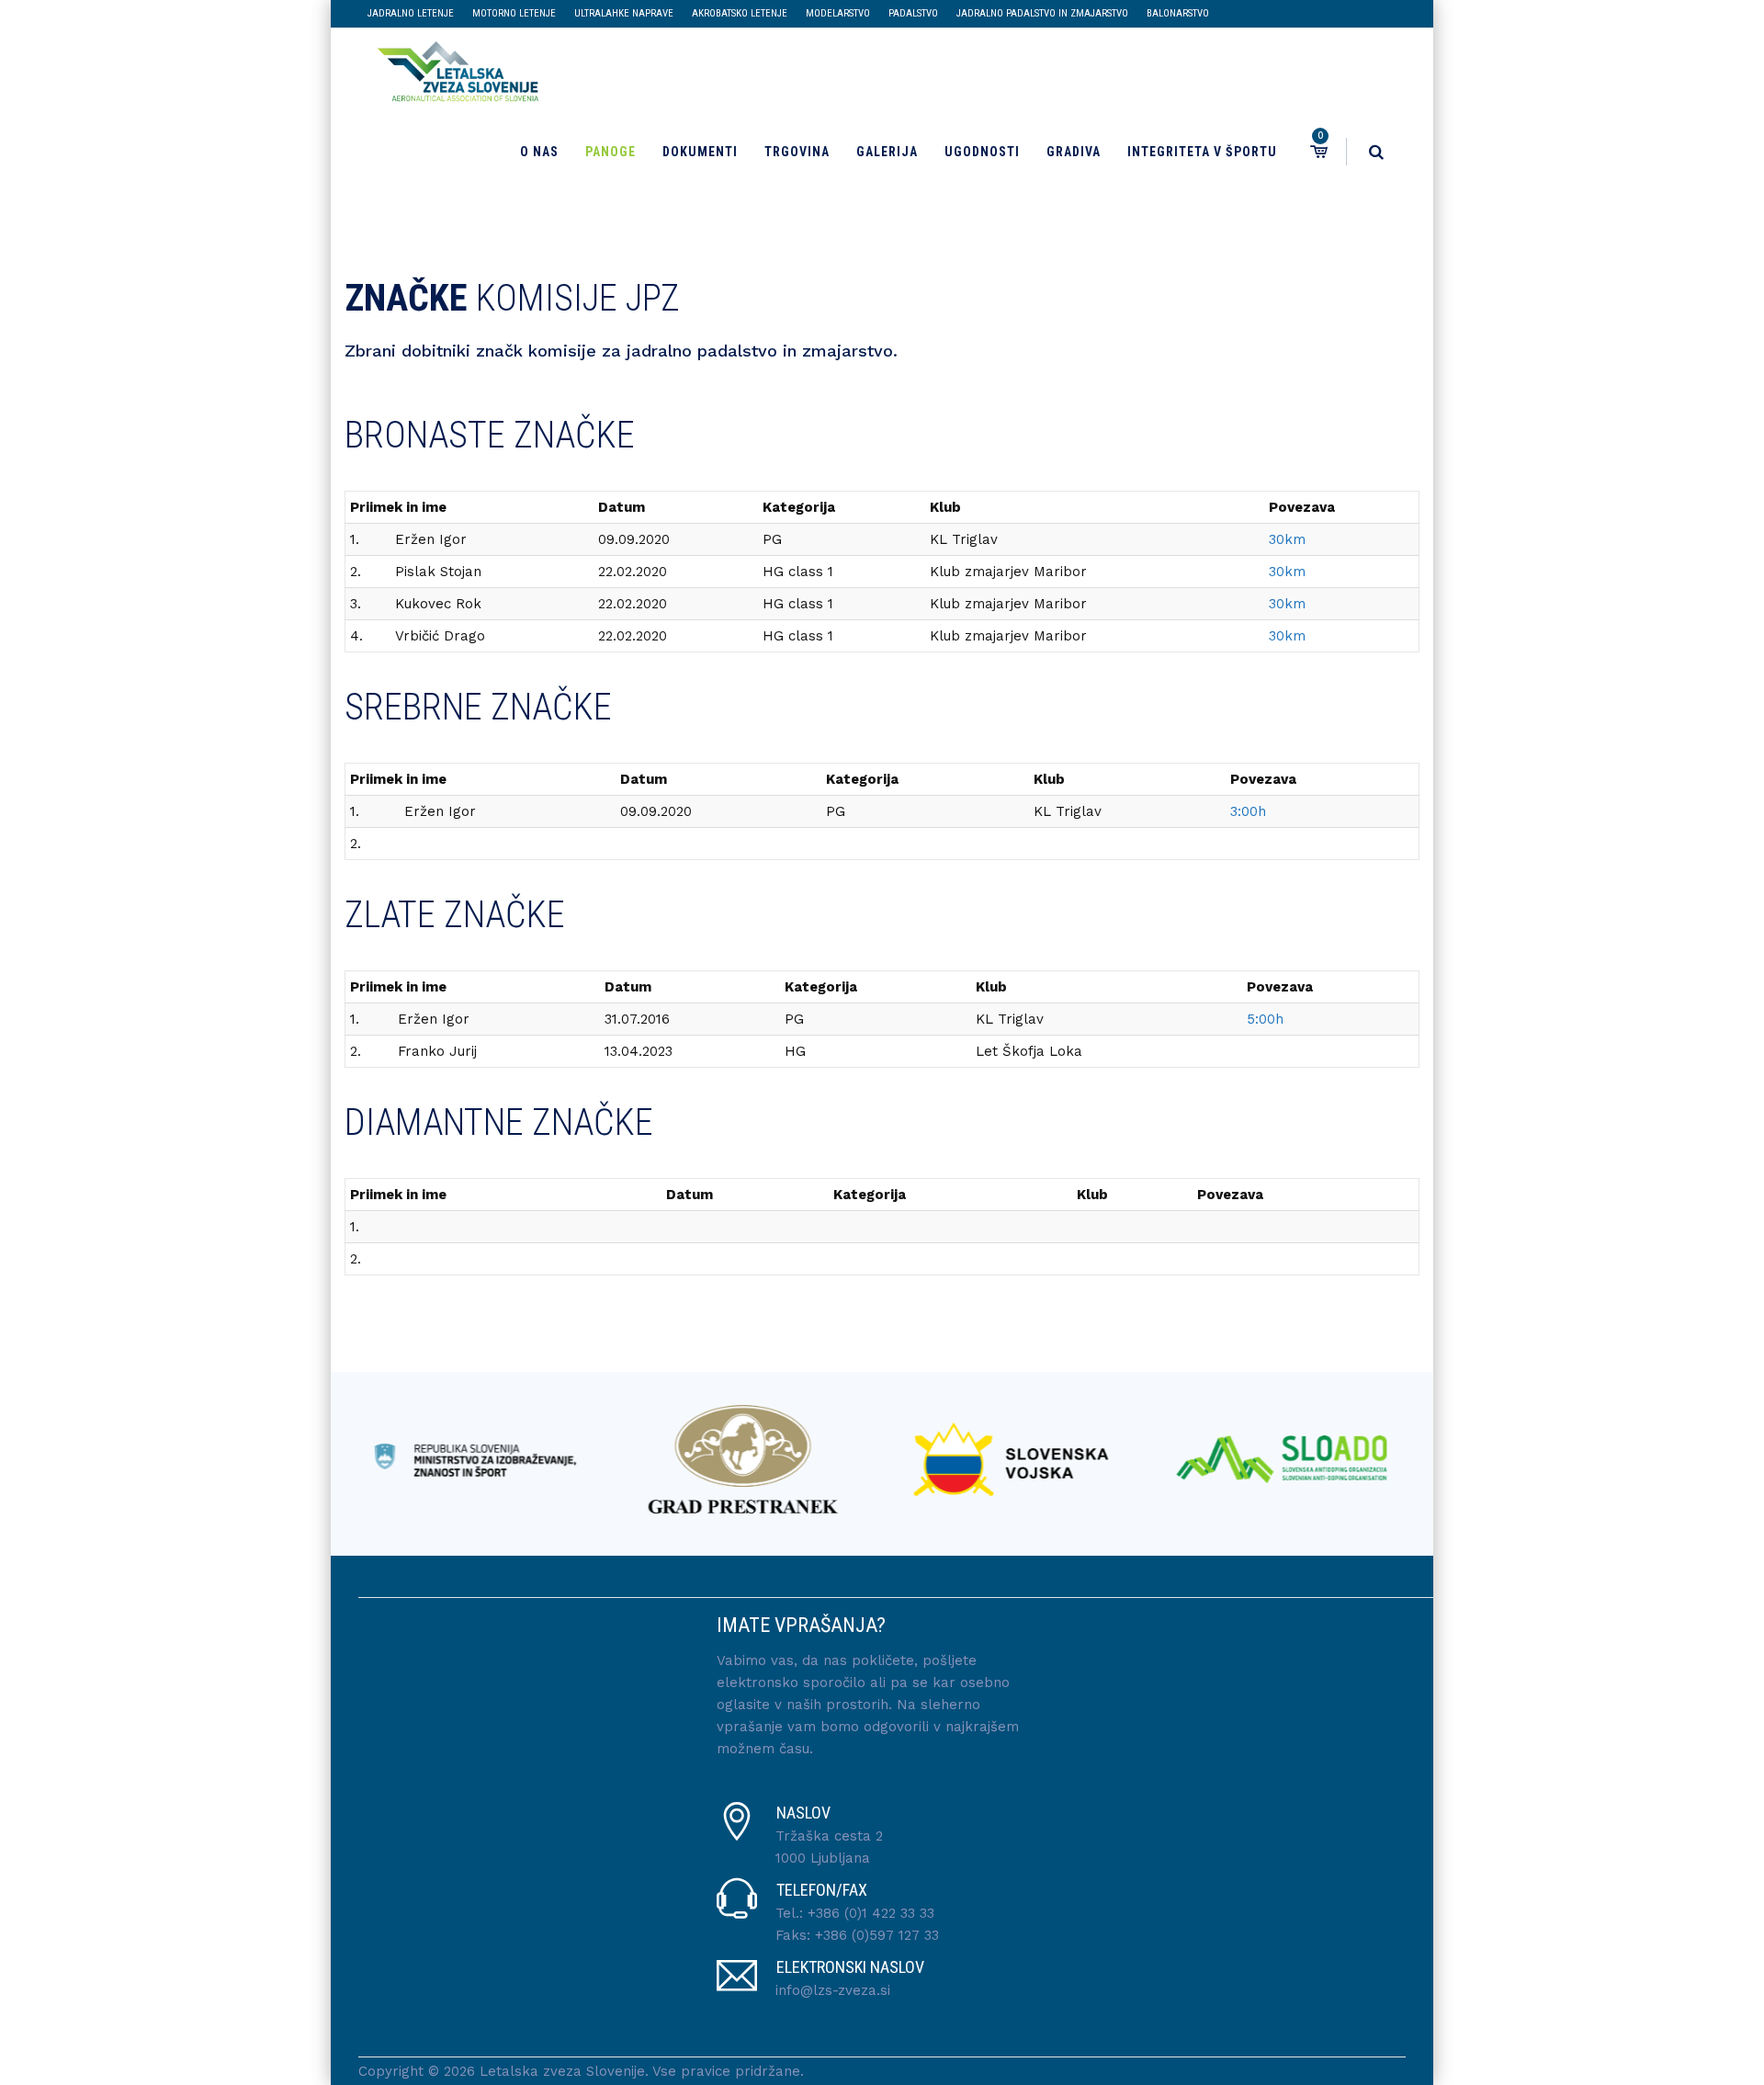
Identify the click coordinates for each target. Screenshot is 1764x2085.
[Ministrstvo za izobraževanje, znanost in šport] (431, 1459)
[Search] (1376, 152)
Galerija (887, 152)
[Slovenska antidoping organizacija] (1239, 1459)
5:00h (1265, 1019)
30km (1287, 539)
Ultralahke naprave (624, 13)
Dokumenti (700, 152)
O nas (539, 152)
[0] (1317, 152)
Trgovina (797, 152)
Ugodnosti (982, 152)
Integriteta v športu (1202, 152)
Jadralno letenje (411, 13)
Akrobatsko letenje (740, 13)
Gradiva (1074, 152)
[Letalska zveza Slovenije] (452, 69)
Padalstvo (913, 13)
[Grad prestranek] (701, 1459)
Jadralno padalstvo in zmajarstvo (1042, 13)
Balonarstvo (1178, 13)
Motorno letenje (514, 13)
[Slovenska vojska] (970, 1459)
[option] (431, 1459)
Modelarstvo (838, 13)
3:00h (1248, 811)
